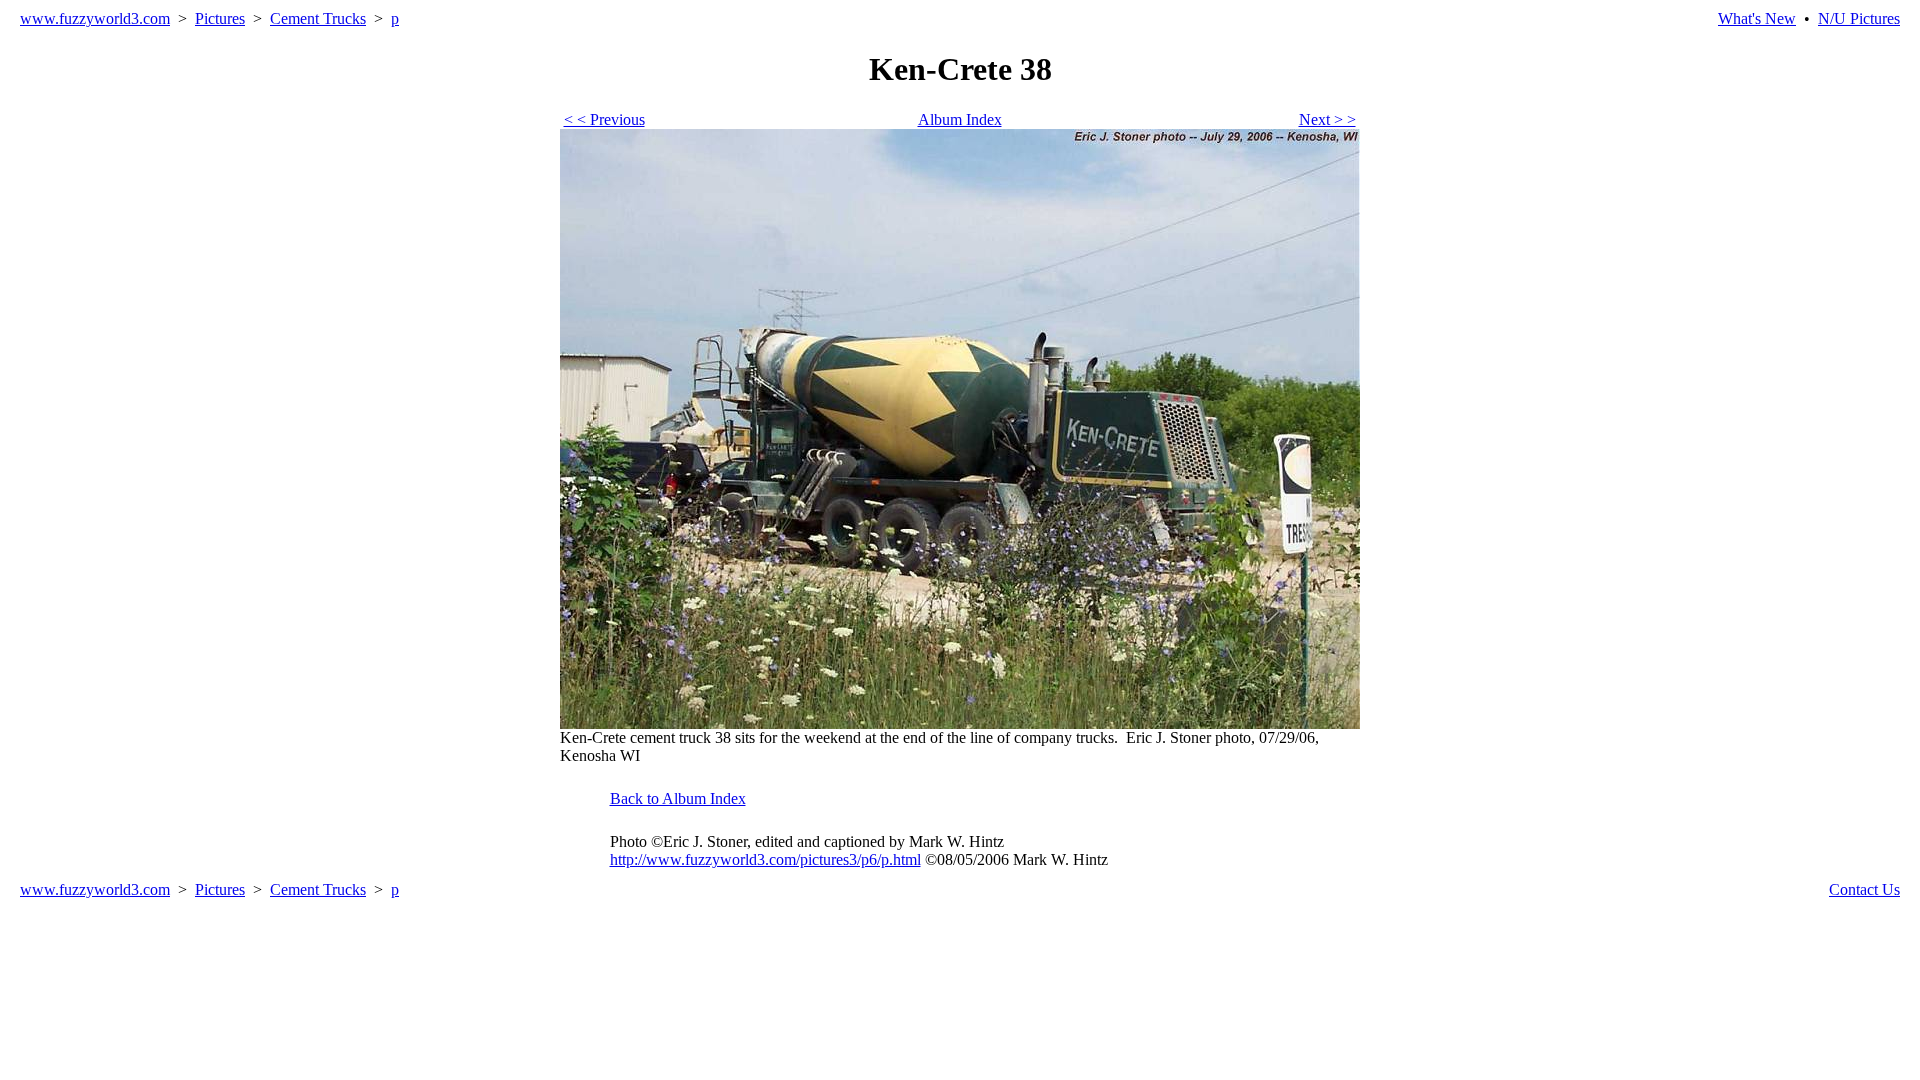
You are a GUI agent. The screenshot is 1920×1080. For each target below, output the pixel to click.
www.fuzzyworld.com (95, 18)
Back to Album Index (678, 798)
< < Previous (604, 119)
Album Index (960, 119)
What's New (1757, 18)
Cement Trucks (318, 18)
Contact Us (1864, 889)
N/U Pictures (1859, 18)
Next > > (1327, 119)
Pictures (220, 18)
